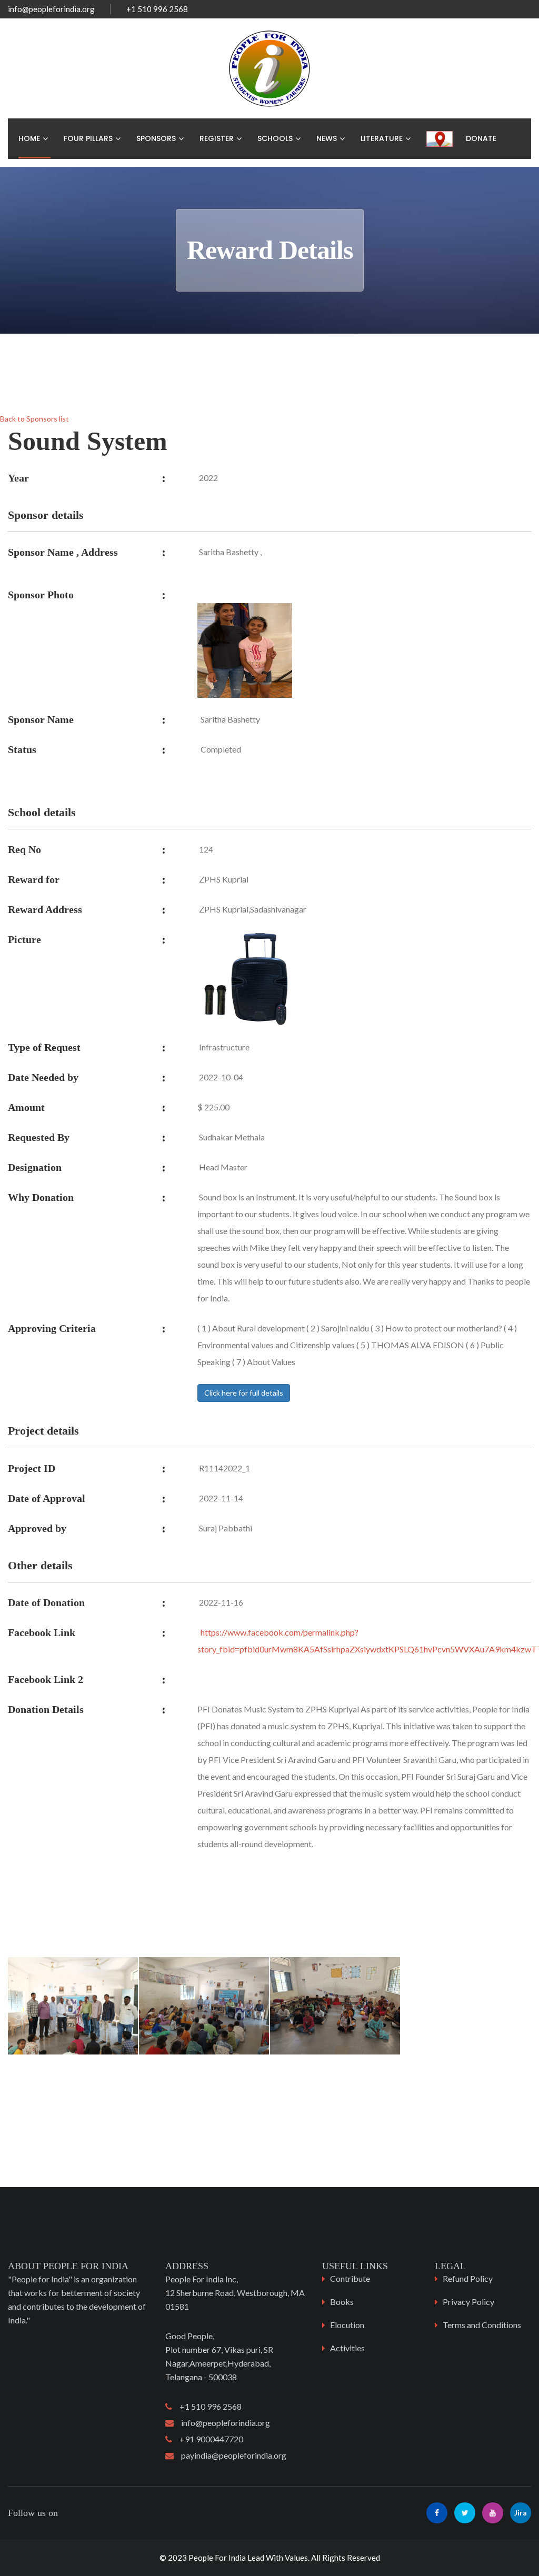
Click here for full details (244, 1393)
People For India (217, 2558)
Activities (347, 2348)
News (327, 138)
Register (217, 138)
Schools (275, 138)
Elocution (347, 2325)
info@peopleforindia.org (51, 9)
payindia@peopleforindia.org (230, 2455)
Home (29, 138)
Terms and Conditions (482, 2325)
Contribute (350, 2278)
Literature (382, 138)
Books (342, 2302)
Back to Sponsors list (34, 419)
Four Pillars (88, 138)
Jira (521, 2513)
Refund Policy (468, 2278)
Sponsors (156, 138)
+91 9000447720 (208, 2439)
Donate (481, 138)
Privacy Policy (468, 2302)
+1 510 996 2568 (207, 2406)
